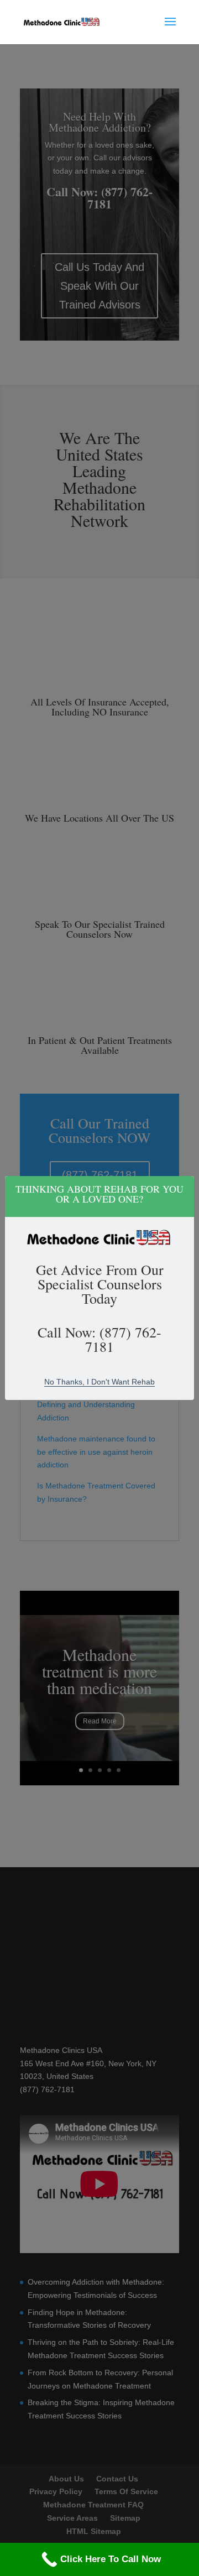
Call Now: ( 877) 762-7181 (99, 1339)
